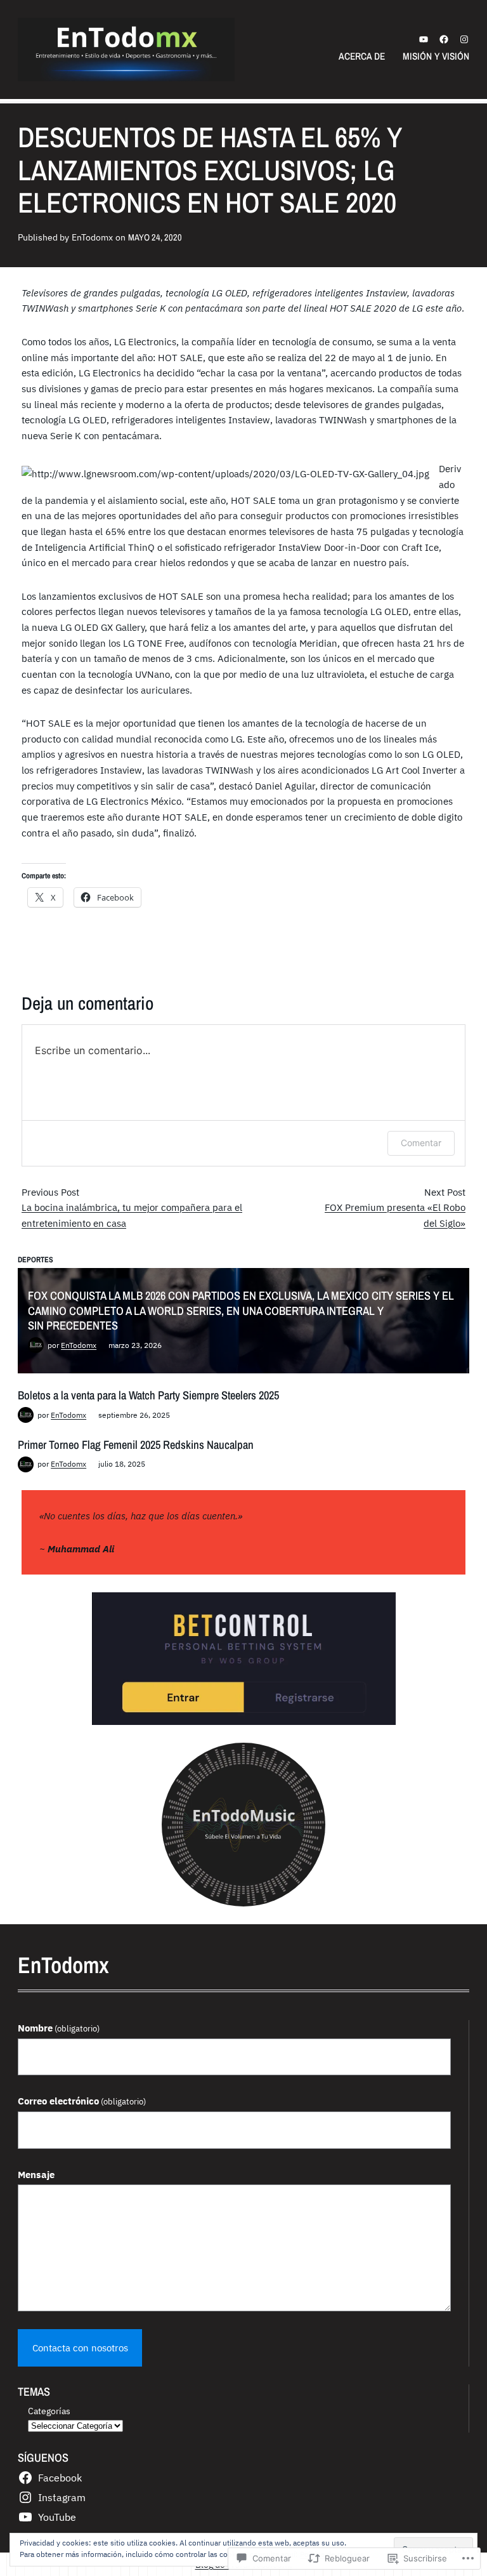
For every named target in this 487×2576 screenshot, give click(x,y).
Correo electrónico (82, 2101)
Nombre (59, 2028)
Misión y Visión (436, 56)
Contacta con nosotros (80, 2348)
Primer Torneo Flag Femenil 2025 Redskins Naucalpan (136, 1445)
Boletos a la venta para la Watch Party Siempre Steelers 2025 (148, 1395)
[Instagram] (464, 39)
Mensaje (36, 2174)
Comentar (421, 1143)
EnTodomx (79, 1345)
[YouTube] (424, 39)
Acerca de (362, 56)
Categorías (49, 2411)
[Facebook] (444, 39)
